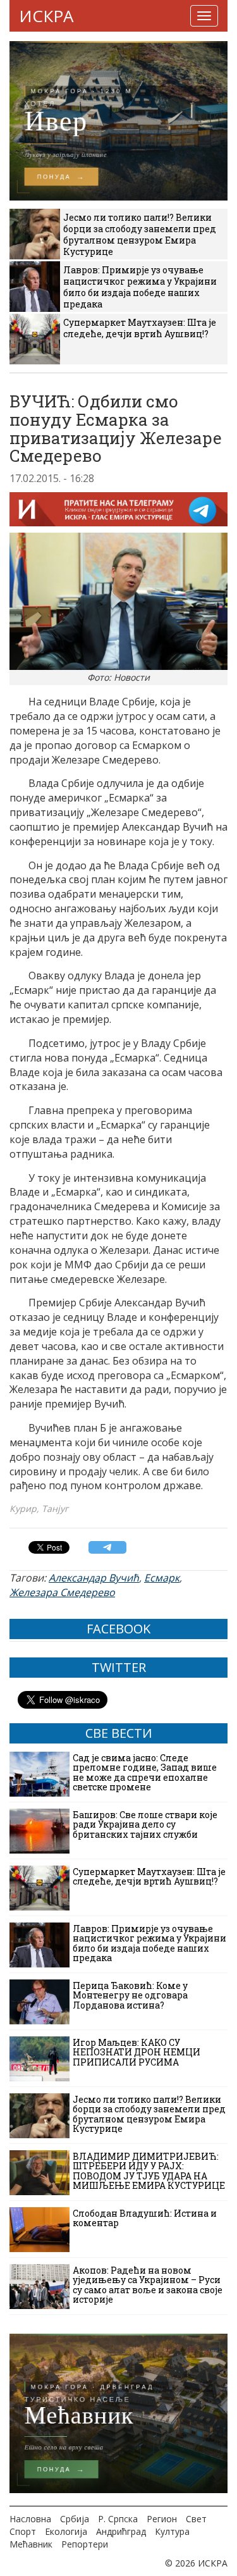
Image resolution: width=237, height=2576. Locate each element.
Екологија (66, 2531)
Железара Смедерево (62, 1592)
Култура (172, 2531)
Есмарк (162, 1578)
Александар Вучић (94, 1578)
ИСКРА (46, 16)
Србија (75, 2519)
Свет (196, 2519)
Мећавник (31, 2544)
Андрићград (121, 2531)
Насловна (30, 2519)
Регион (162, 2519)
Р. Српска (118, 2519)
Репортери (85, 2544)
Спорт (23, 2531)
